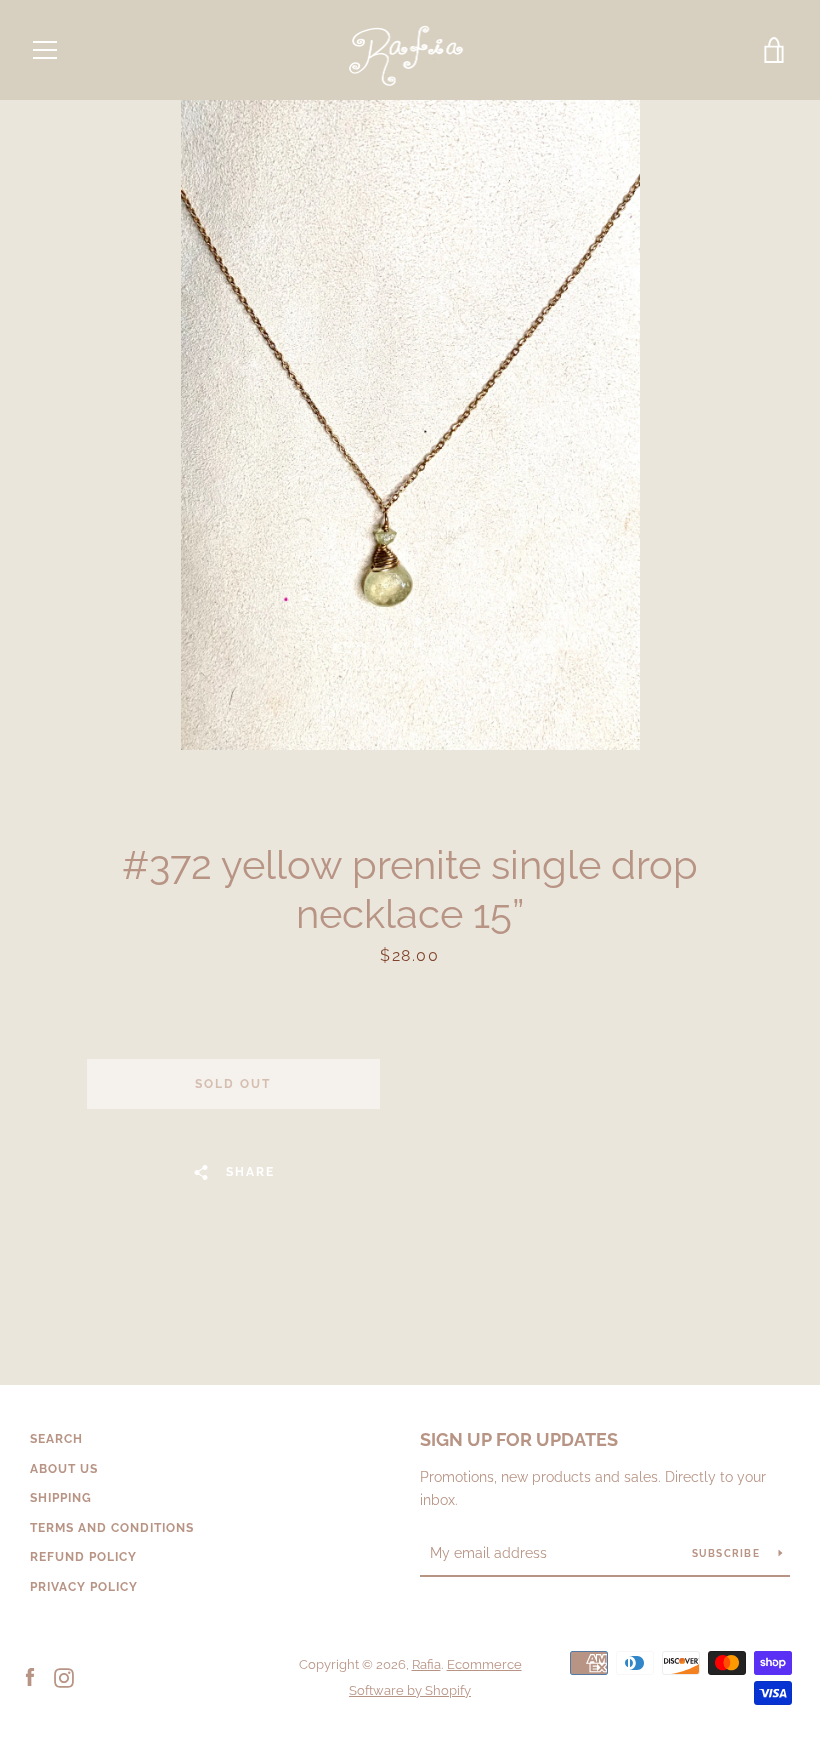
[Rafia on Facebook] (30, 1676)
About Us (64, 1469)
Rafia (426, 1664)
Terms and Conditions (112, 1528)
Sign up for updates (519, 1439)
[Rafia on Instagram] (64, 1676)
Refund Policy (83, 1557)
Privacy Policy (84, 1587)
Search (56, 1439)
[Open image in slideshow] (410, 425)
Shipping (61, 1498)
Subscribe (728, 1553)
